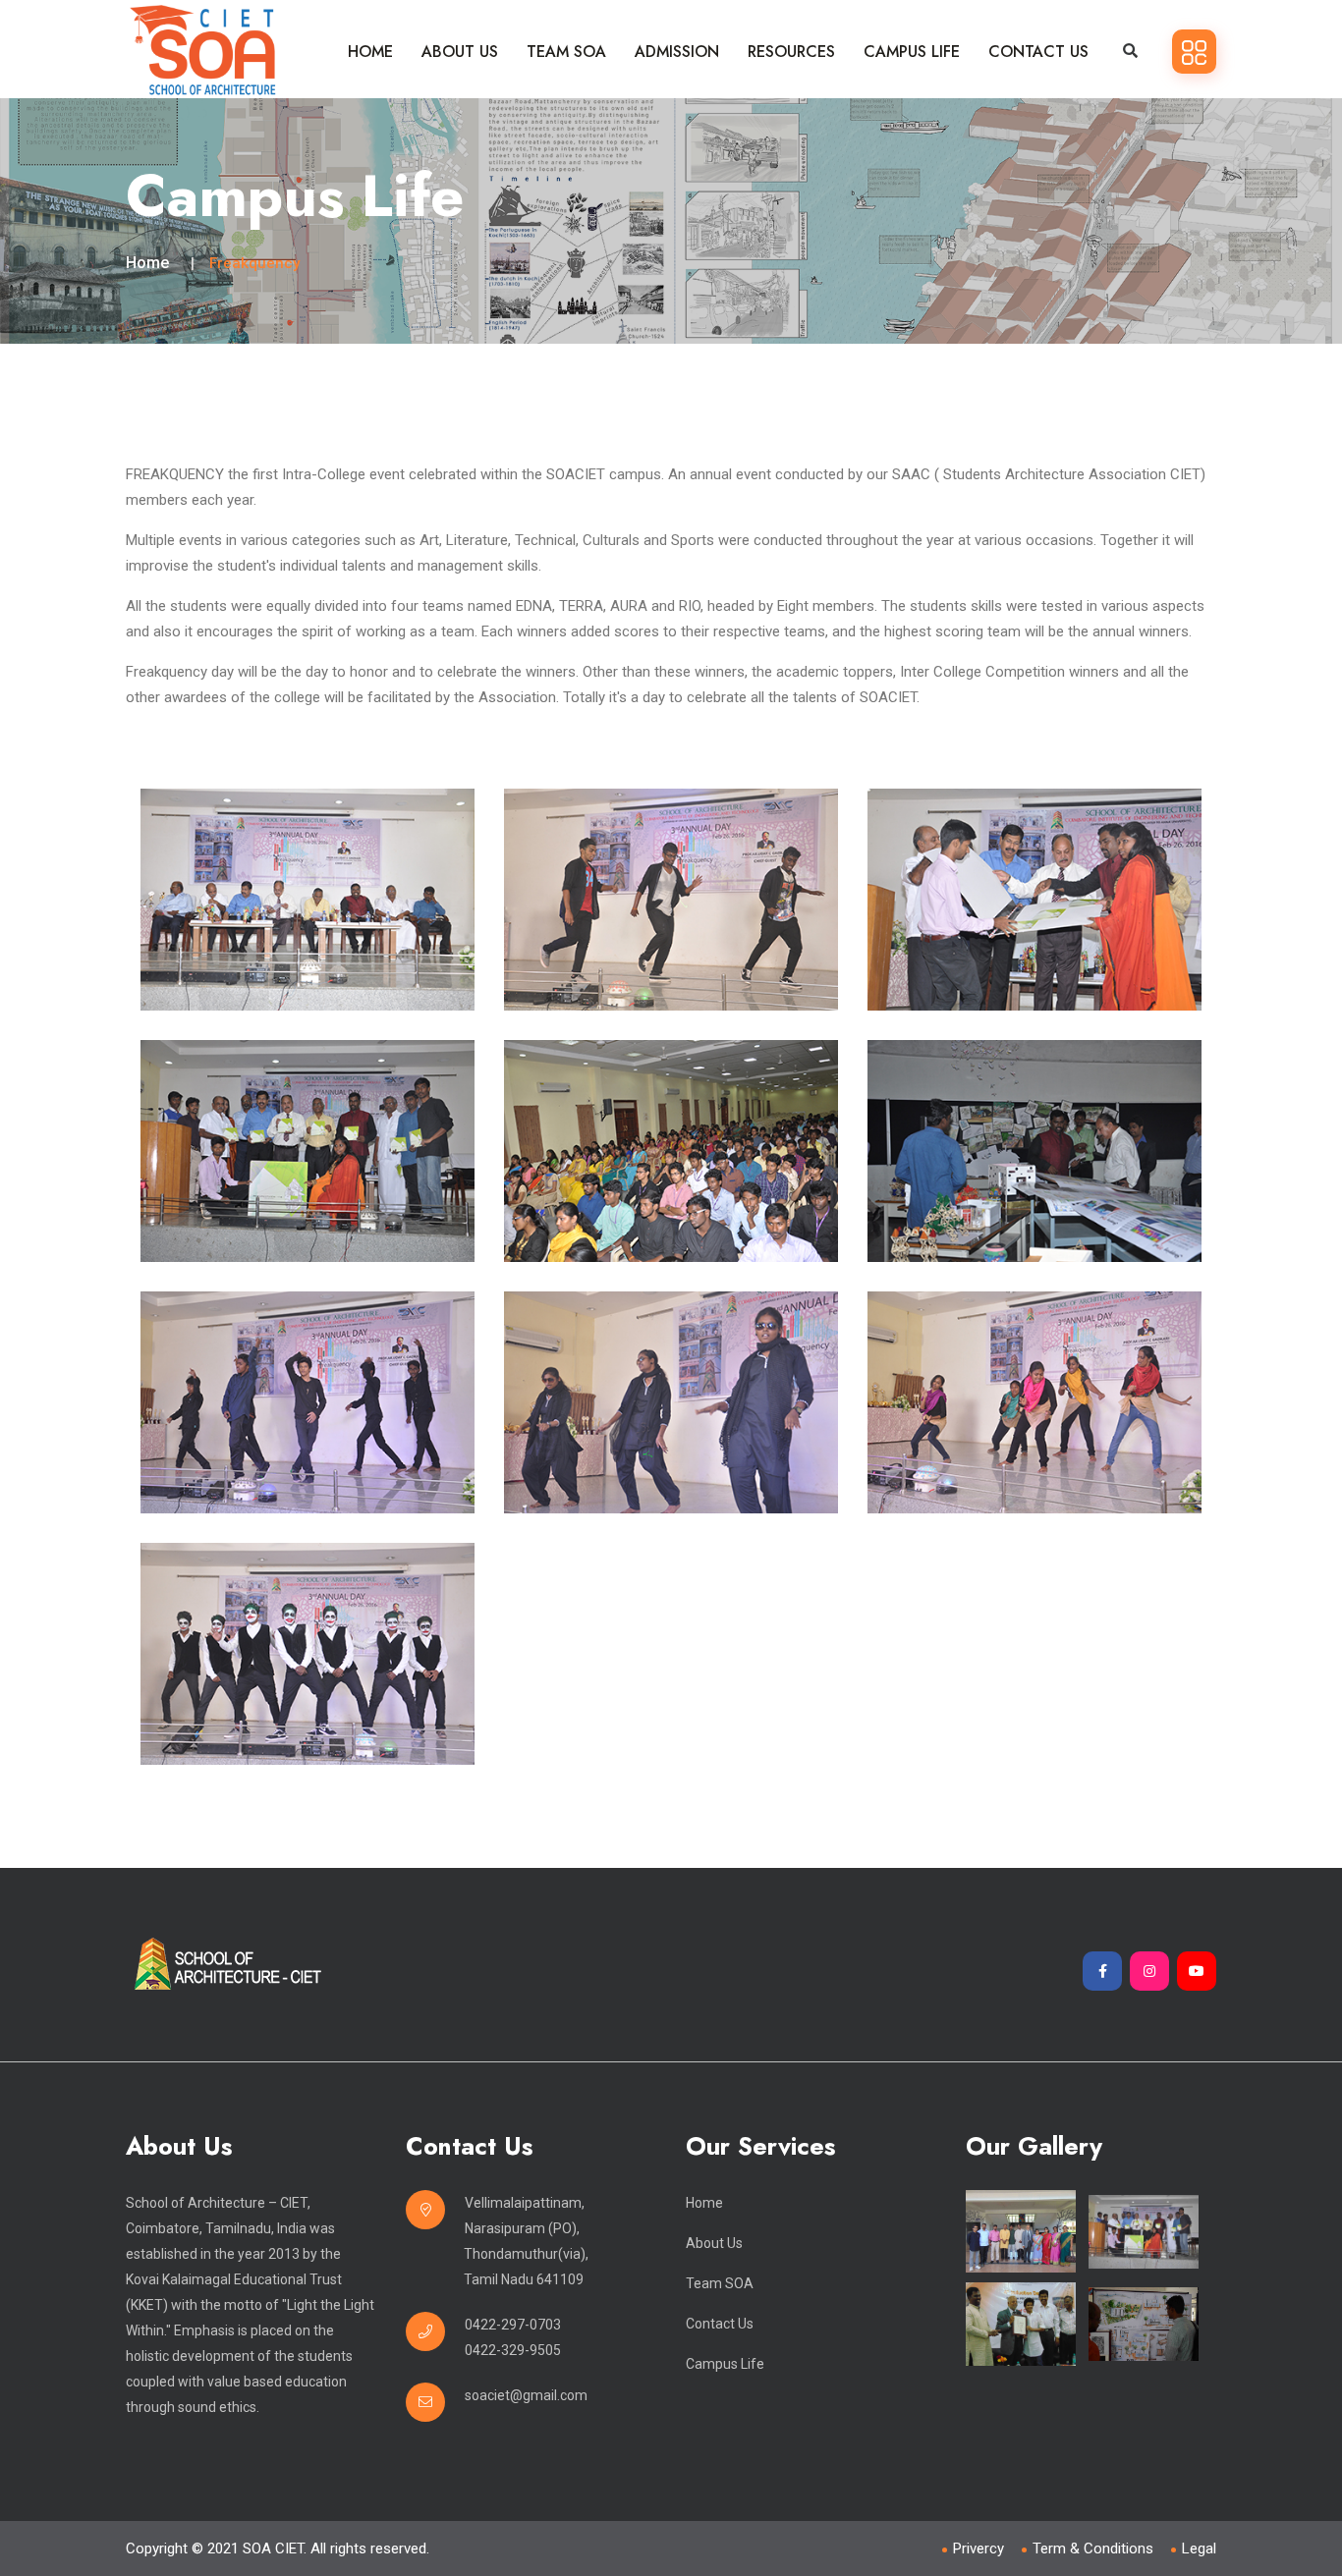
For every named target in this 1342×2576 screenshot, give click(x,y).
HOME (370, 52)
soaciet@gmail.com (526, 2395)
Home (147, 263)
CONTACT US (1038, 52)
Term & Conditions (1093, 2549)
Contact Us (720, 2324)
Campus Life (725, 2364)
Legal (1199, 2549)
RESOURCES (791, 52)
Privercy (979, 2549)
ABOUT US (460, 52)
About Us (714, 2243)
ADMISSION (677, 52)
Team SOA (720, 2283)
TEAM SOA (566, 52)
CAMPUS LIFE (912, 52)
